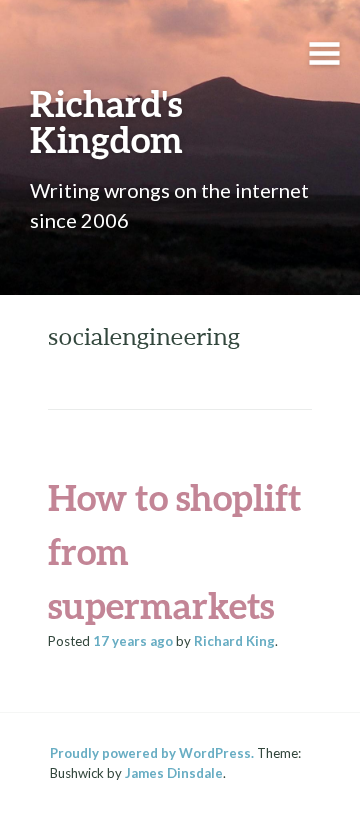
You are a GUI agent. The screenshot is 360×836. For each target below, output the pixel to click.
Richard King (234, 641)
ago (133, 641)
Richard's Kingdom (106, 121)
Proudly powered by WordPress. (152, 753)
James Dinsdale (174, 773)
